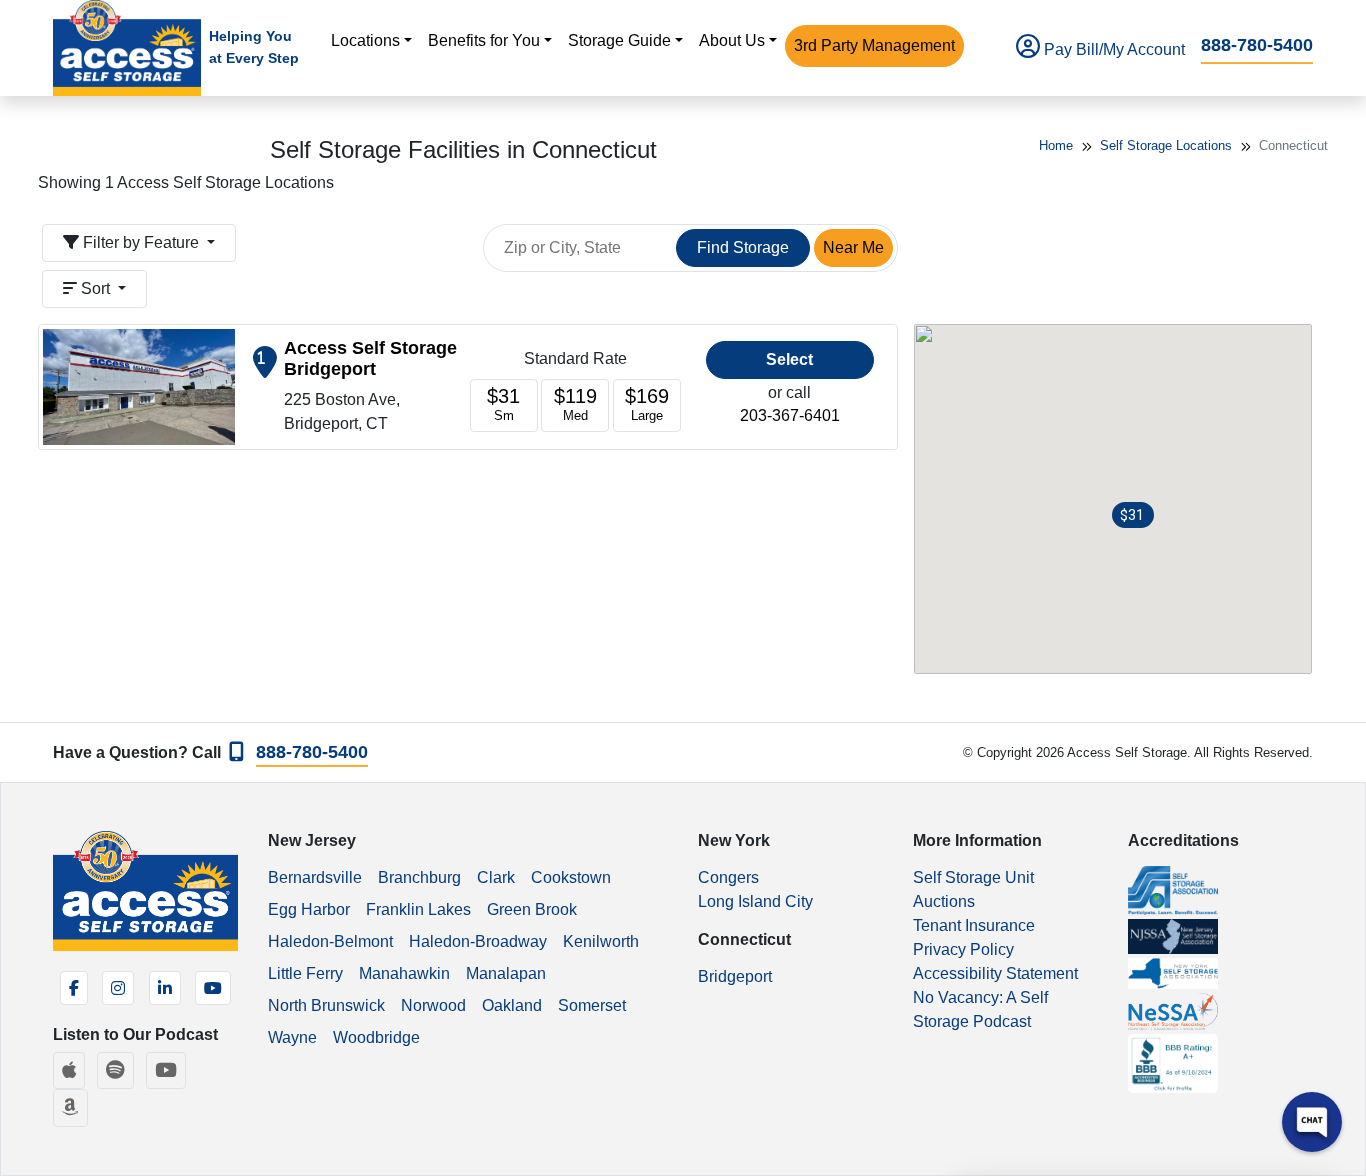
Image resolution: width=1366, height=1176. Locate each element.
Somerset (592, 1005)
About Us (732, 40)
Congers (728, 877)
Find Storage (743, 247)
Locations (365, 40)
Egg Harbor (309, 909)
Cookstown (571, 877)
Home (1056, 145)
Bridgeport (735, 976)
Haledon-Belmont (330, 941)
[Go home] (145, 891)
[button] (1133, 515)
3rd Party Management (874, 45)
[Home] (127, 48)
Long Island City (755, 901)
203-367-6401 (790, 415)
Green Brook (532, 909)
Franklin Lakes (418, 909)
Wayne (292, 1037)
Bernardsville (315, 877)
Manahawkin (404, 973)
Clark (496, 877)
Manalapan (506, 973)
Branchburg (419, 877)
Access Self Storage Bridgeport (370, 358)
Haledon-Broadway (478, 941)
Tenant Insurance (974, 925)
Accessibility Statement (995, 973)
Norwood (433, 1005)
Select (789, 359)
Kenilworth (601, 941)
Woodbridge (376, 1037)
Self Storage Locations (1166, 145)
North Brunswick (326, 1005)
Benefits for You (484, 40)
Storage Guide (619, 40)
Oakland (512, 1005)
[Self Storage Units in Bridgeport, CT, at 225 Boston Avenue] (139, 385)
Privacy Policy (963, 949)
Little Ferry (305, 973)
